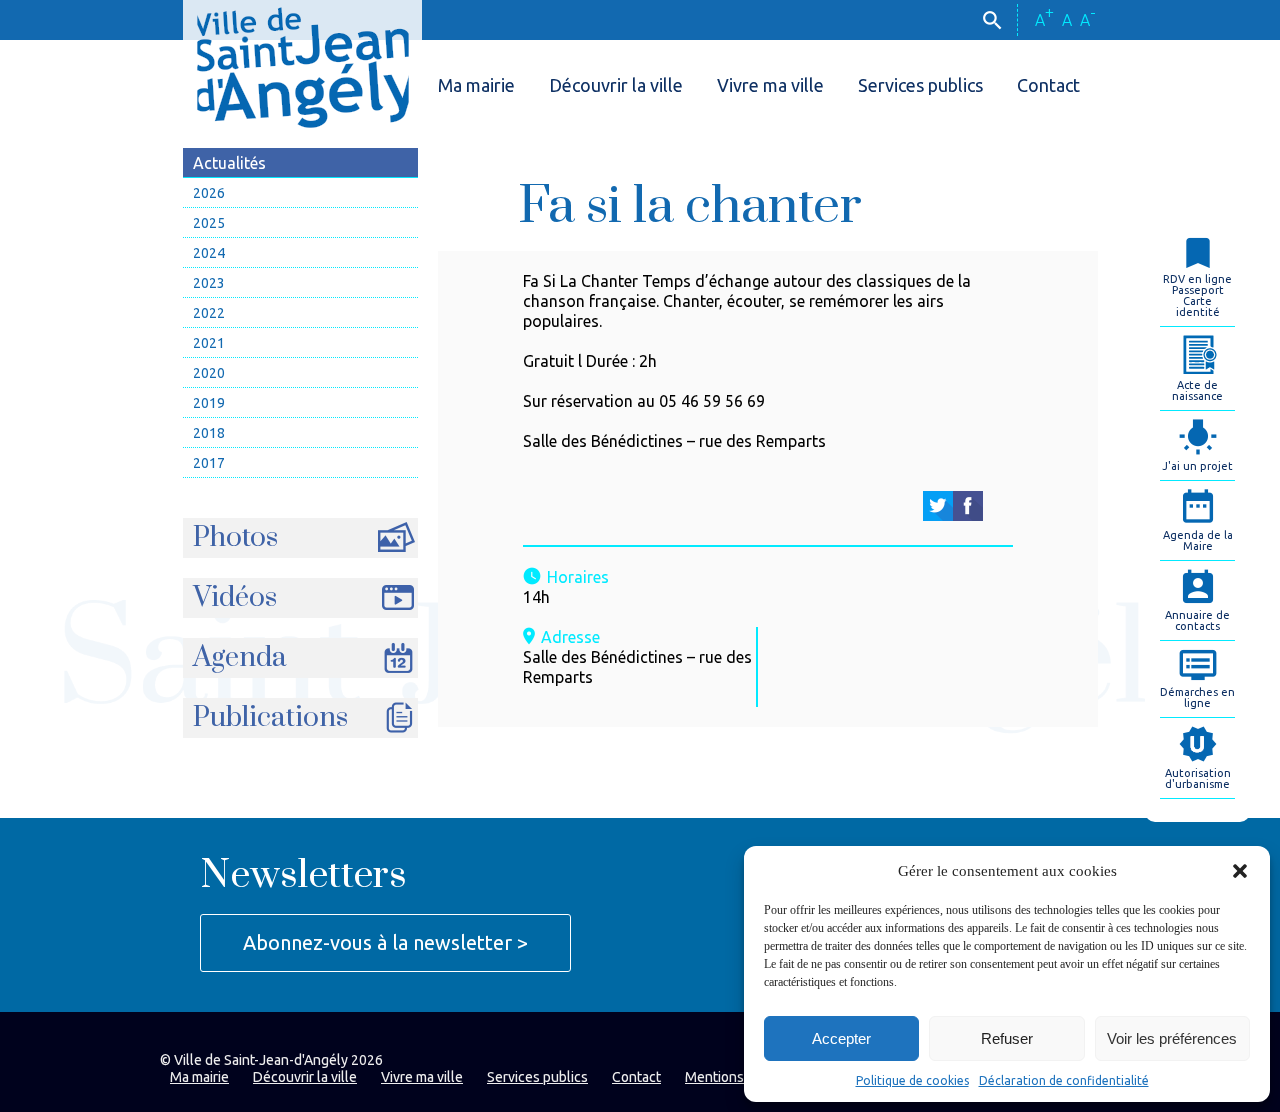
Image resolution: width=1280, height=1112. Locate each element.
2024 (209, 253)
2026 (209, 193)
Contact (1048, 85)
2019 (209, 403)
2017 (209, 463)
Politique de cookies (912, 1080)
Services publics (920, 85)
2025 (209, 223)
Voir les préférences (1172, 1038)
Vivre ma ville (770, 85)
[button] (1240, 871)
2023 (209, 283)
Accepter (841, 1038)
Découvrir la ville (616, 85)
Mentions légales (739, 1077)
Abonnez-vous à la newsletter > (385, 942)
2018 (209, 433)
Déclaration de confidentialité (1064, 1080)
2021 (209, 343)
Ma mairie (476, 85)
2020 (209, 373)
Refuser (1007, 1038)
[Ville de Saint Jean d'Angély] (302, 64)
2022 (209, 313)
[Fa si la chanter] (938, 506)
